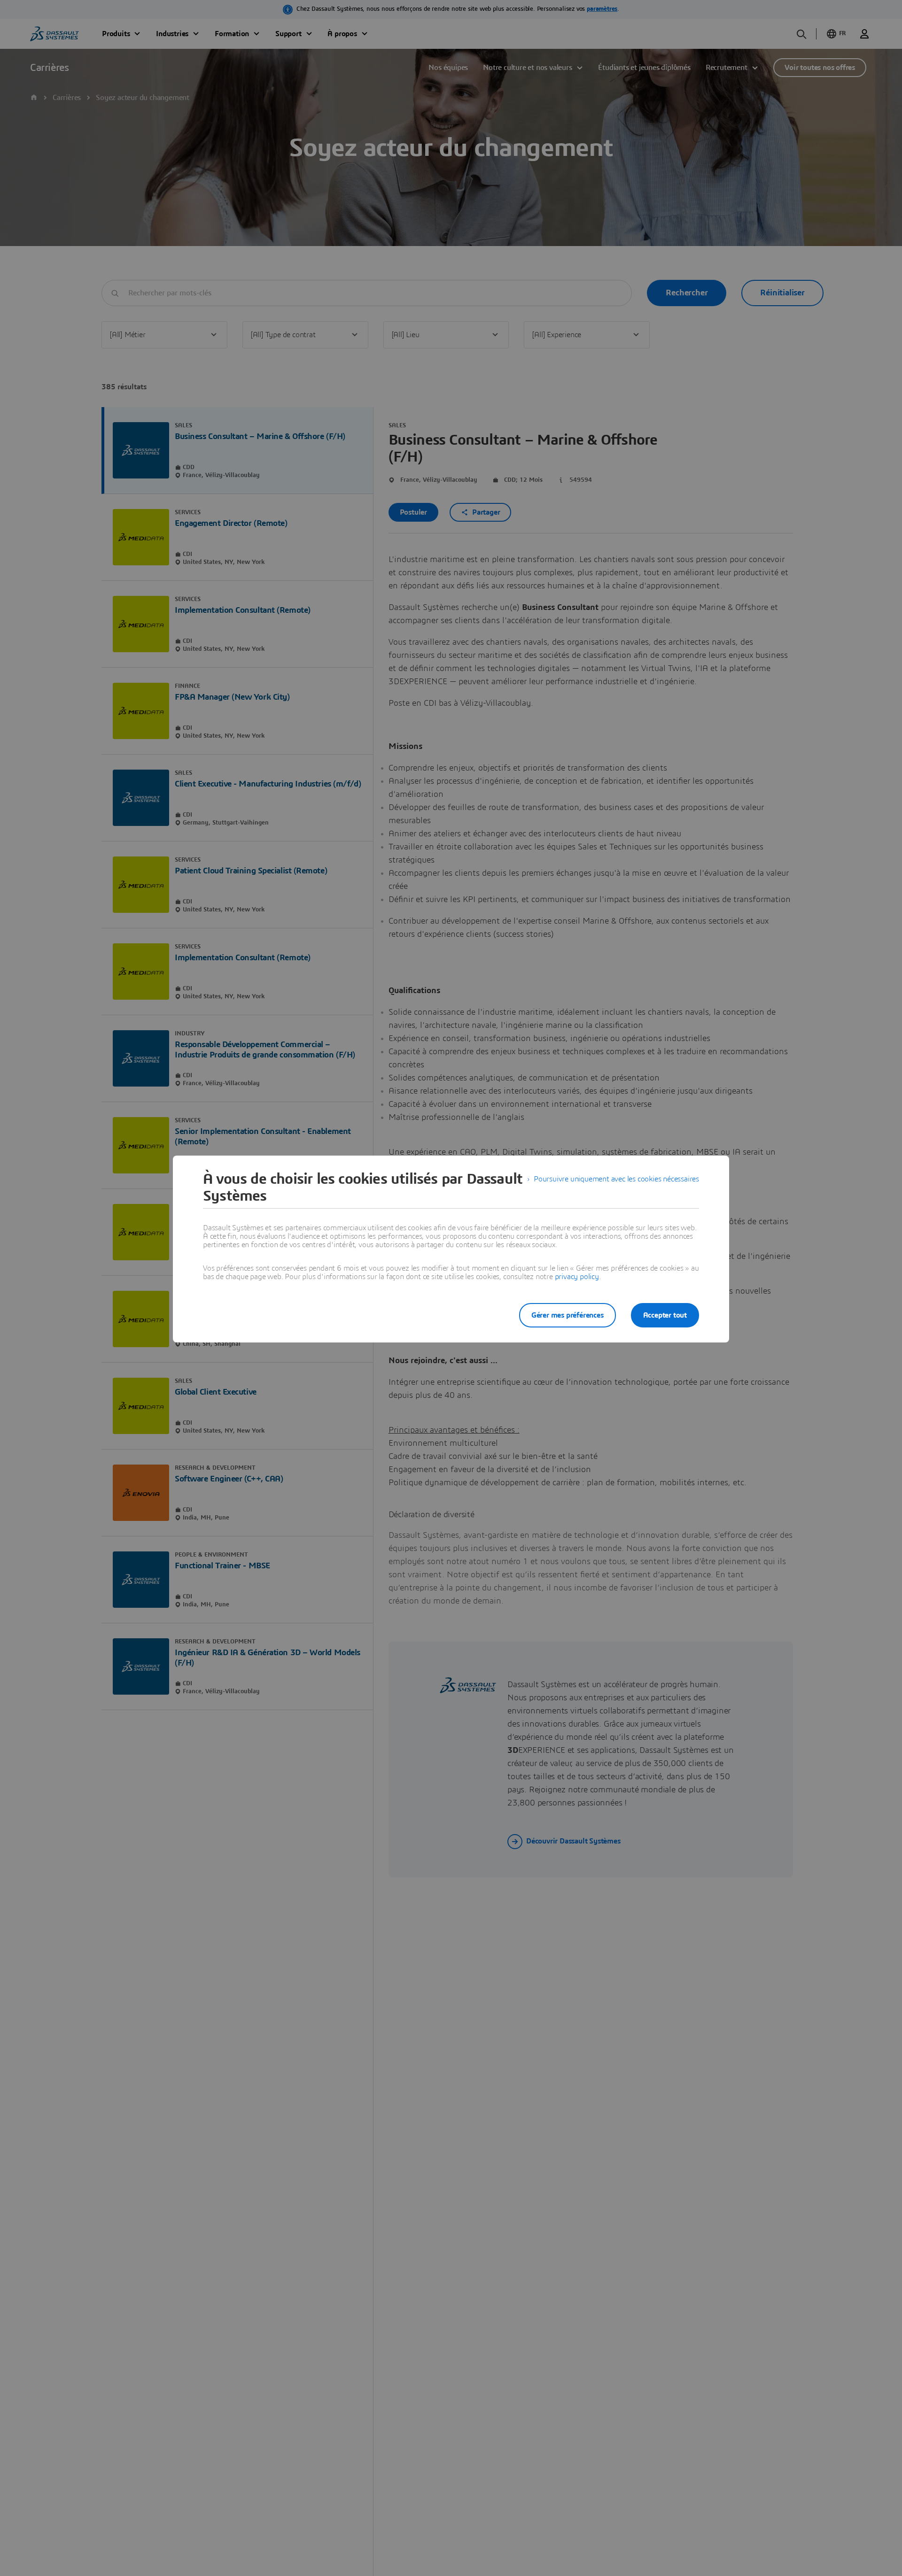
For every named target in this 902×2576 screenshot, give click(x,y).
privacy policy (577, 1277)
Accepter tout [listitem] (665, 1315)
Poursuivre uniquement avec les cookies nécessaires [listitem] (616, 1179)
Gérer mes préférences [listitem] (568, 1315)
